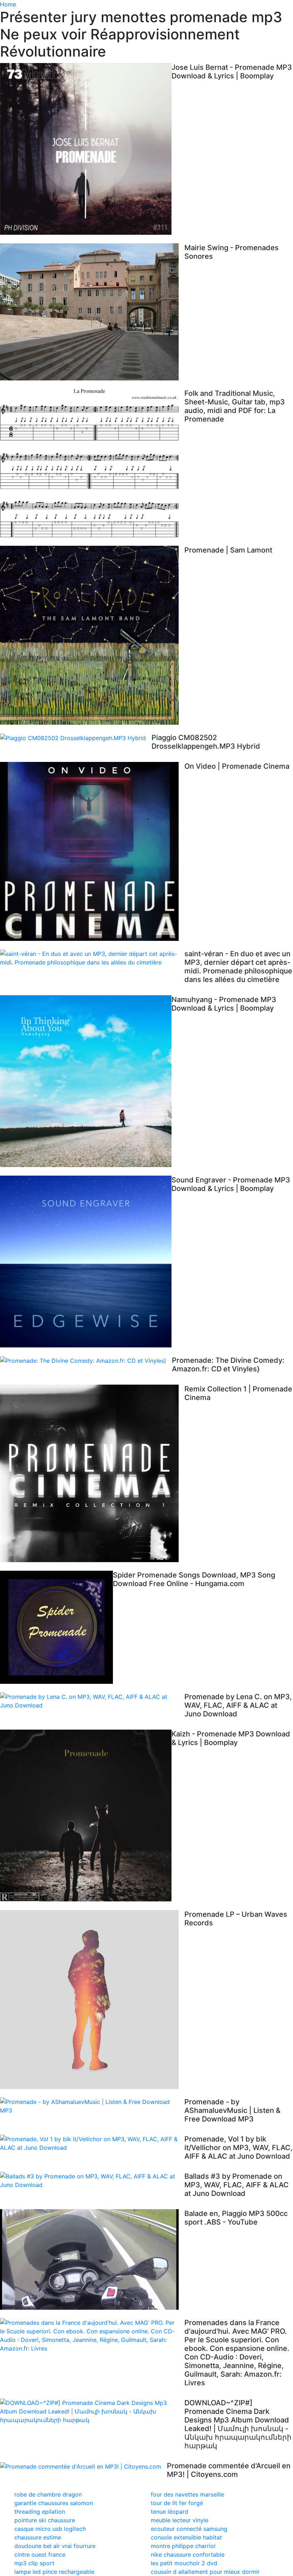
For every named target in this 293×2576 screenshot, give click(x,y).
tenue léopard (170, 2512)
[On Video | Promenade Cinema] (92, 851)
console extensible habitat (186, 2537)
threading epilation (40, 2512)
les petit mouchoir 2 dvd (184, 2563)
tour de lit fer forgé (177, 2503)
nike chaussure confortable (188, 2555)
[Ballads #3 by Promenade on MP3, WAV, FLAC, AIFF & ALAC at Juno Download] (92, 2181)
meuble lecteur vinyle (180, 2520)
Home (8, 4)
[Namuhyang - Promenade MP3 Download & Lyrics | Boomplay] (86, 1081)
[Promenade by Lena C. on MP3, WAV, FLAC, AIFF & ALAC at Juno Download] (92, 1701)
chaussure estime (38, 2537)
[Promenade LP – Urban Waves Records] (92, 1999)
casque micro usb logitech (50, 2529)
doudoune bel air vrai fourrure (55, 2546)
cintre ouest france (40, 2555)
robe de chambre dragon (48, 2494)
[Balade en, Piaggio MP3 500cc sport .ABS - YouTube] (92, 2259)
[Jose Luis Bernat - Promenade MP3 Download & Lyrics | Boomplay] (86, 149)
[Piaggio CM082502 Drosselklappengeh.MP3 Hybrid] (76, 738)
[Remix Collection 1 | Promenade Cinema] (92, 1473)
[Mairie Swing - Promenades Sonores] (92, 312)
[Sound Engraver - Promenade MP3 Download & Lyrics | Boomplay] (86, 1262)
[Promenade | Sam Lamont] (92, 635)
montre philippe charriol (183, 2546)
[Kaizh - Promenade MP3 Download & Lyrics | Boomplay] (86, 1816)
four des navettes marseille (187, 2494)
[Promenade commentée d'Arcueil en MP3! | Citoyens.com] (83, 2466)
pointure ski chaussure (45, 2520)
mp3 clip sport (34, 2563)
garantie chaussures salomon (54, 2503)
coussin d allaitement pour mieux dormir (205, 2572)
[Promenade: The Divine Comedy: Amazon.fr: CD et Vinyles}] (86, 1361)
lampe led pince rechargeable (54, 2572)
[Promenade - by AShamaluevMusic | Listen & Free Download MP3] (92, 2106)
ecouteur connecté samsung (189, 2529)
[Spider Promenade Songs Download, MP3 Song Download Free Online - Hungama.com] (56, 1627)
